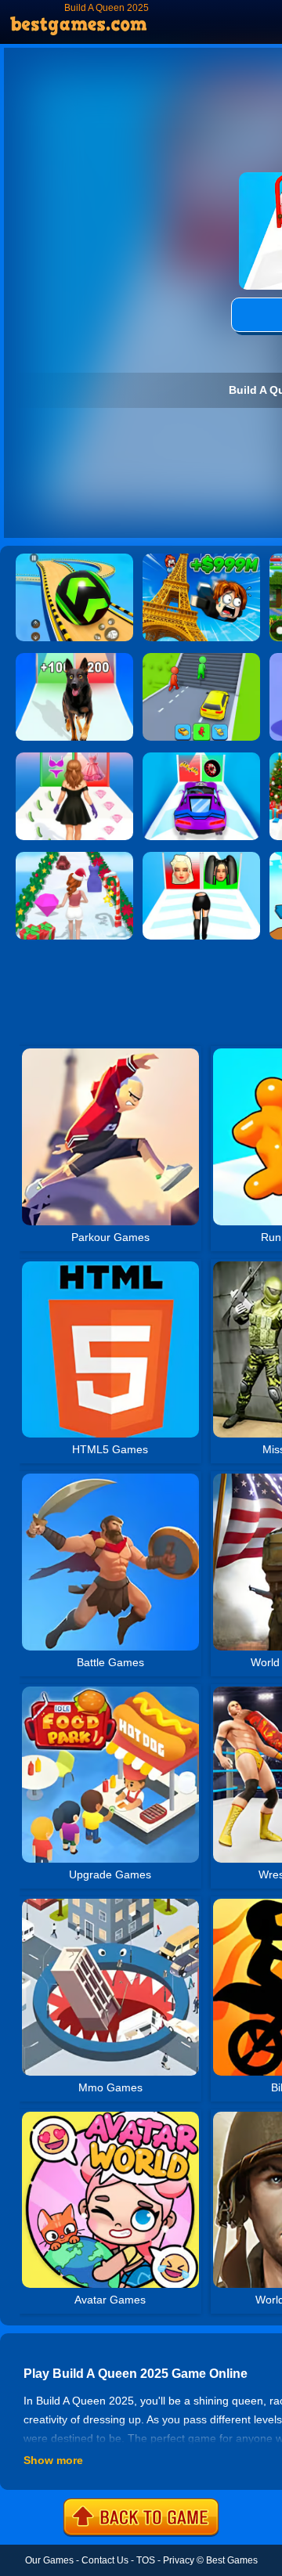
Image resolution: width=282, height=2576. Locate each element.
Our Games (49, 2560)
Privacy (179, 2560)
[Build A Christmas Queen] (74, 857)
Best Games (232, 2560)
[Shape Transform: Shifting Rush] (201, 658)
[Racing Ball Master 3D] (74, 559)
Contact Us (105, 2560)
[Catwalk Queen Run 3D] (74, 758)
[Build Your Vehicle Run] (201, 758)
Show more (53, 2460)
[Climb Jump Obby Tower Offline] (201, 559)
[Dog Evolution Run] (74, 658)
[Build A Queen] (201, 857)
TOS (146, 2560)
